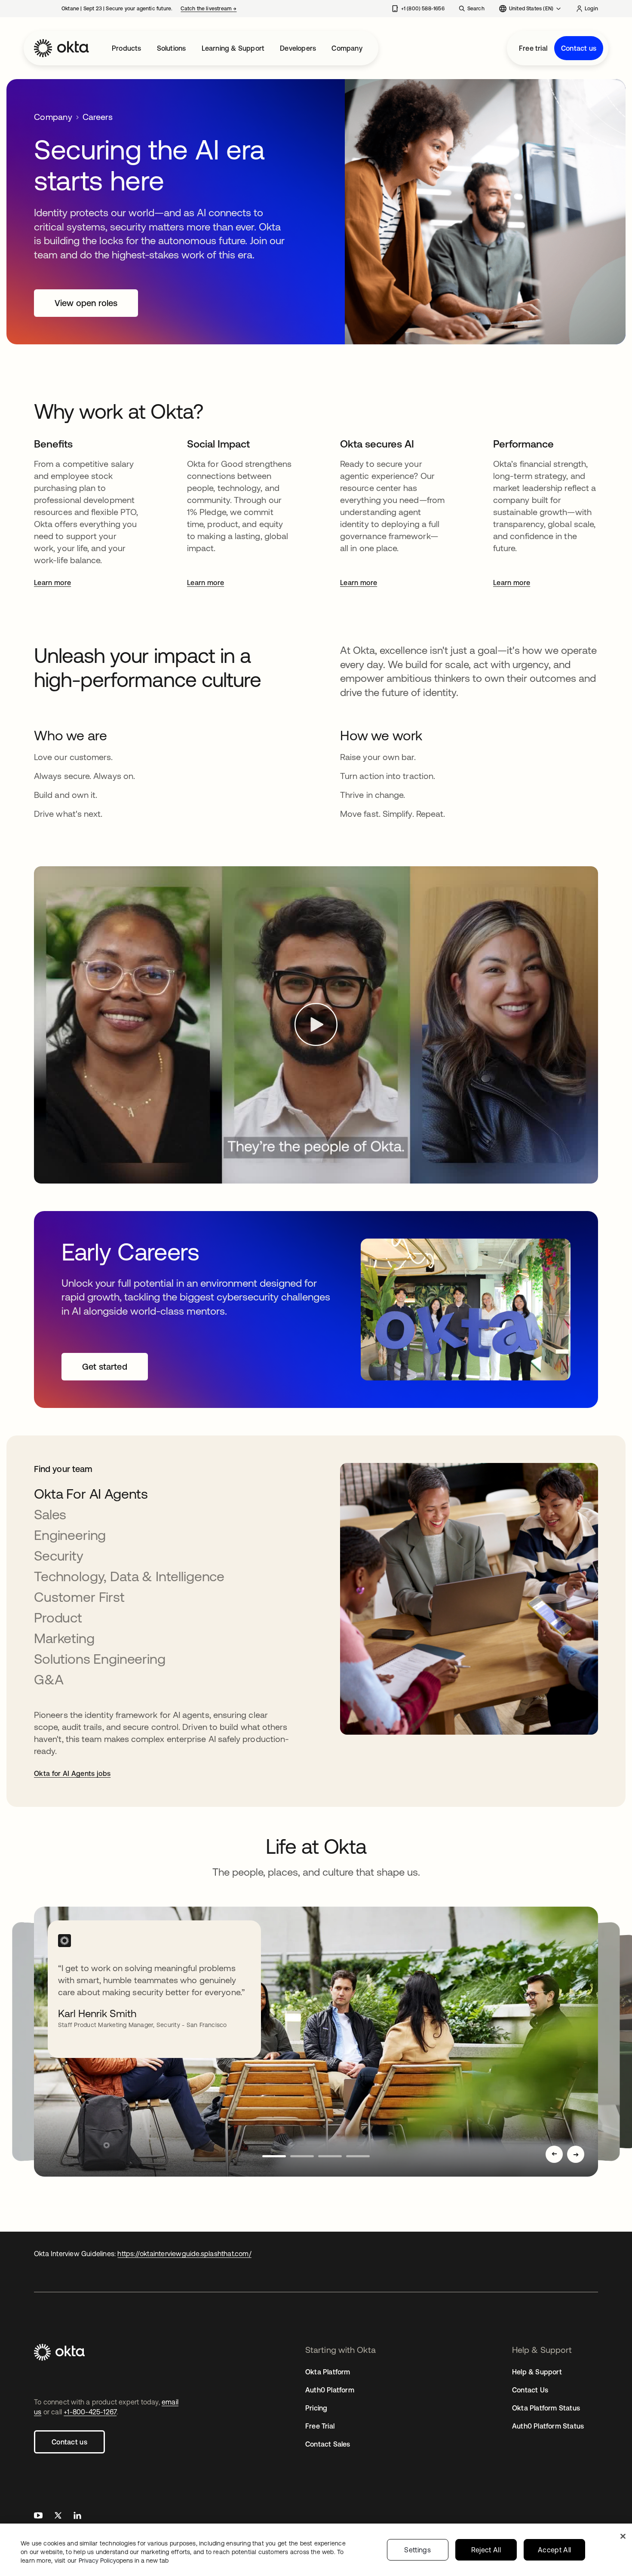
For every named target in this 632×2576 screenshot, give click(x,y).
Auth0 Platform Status (548, 2426)
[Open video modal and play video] (316, 1025)
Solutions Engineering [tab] (100, 1659)
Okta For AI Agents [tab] (91, 1494)
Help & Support (537, 2372)
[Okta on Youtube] (38, 2516)
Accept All (554, 2550)
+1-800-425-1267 (90, 2412)
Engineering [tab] (70, 1535)
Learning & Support (233, 48)
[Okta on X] (58, 2516)
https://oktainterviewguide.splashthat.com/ (184, 2254)
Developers (298, 48)
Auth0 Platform (330, 2390)
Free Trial (320, 2426)
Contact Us (530, 2390)
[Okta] (61, 48)
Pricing (316, 2408)
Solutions (172, 48)
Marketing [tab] (64, 1638)
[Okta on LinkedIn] (77, 2516)
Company (347, 48)
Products (127, 48)
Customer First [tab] (79, 1597)
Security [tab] (59, 1556)
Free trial (533, 48)
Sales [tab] (50, 1514)
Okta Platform (328, 2372)
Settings (417, 2550)
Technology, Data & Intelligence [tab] (129, 1576)
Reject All (486, 2550)
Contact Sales (328, 2444)
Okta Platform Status (546, 2408)
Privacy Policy (124, 2561)
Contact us (579, 48)
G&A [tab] (49, 1679)
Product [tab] (58, 1618)
